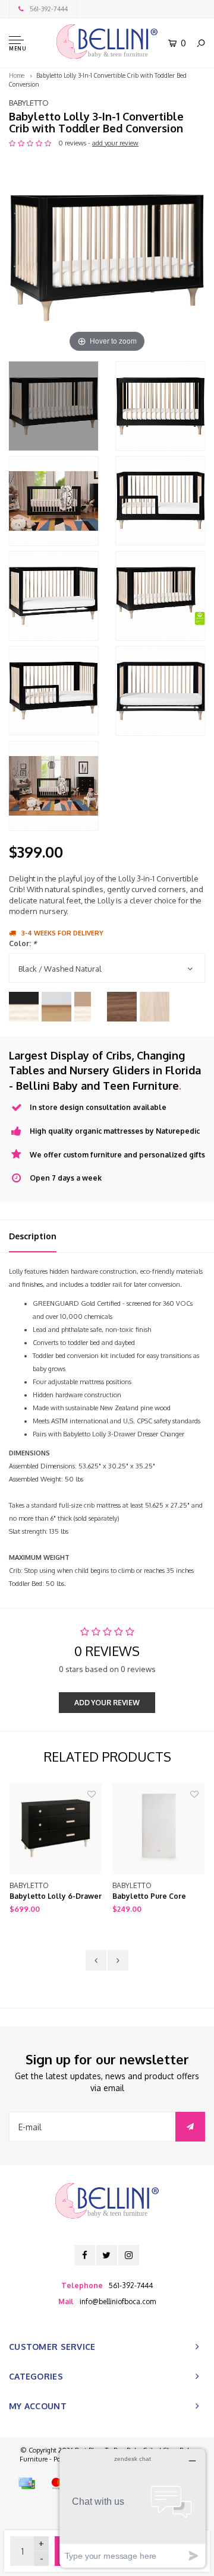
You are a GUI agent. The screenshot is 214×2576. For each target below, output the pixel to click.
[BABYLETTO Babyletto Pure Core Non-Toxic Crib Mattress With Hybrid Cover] (158, 1828)
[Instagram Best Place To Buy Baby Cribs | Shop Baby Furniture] (129, 2255)
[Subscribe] (190, 2127)
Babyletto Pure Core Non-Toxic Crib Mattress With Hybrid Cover (156, 1897)
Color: (23, 943)
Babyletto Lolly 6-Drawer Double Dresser (56, 1897)
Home (17, 75)
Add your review (107, 1703)
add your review (115, 143)
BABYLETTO (29, 103)
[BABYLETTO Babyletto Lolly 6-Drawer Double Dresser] (56, 1828)
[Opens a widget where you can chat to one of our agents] (133, 2508)
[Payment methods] (27, 2483)
